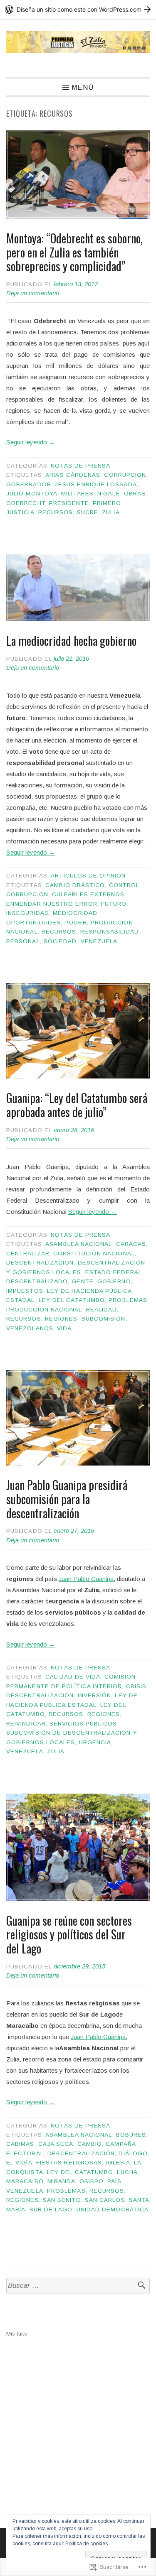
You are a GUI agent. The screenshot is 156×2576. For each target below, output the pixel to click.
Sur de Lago (51, 2210)
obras (135, 494)
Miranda (62, 2181)
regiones (61, 1319)
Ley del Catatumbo (72, 1300)
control (124, 885)
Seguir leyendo (31, 442)
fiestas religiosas (69, 2163)
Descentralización (40, 1263)
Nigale (109, 494)
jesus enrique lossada (96, 484)
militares (77, 494)
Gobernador (29, 484)
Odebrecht (26, 503)
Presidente (69, 503)
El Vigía (19, 2163)
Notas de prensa (80, 466)
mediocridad (75, 913)
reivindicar (26, 1724)
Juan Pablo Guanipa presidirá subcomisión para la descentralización (67, 1499)
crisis (136, 1686)
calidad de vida (73, 1677)
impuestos (25, 1291)
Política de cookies (87, 2544)
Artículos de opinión (88, 876)
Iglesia (118, 2163)
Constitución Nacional (94, 1254)
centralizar (28, 1254)
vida (64, 1328)
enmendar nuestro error (52, 904)
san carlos (105, 2200)
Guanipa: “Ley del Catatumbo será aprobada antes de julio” (77, 1105)
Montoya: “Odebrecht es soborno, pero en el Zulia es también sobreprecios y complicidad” (74, 252)
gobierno (114, 1281)
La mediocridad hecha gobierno (71, 641)
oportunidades (33, 923)
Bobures (131, 2135)
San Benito (62, 2200)
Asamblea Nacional (79, 1244)
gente (82, 1281)
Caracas (131, 1244)
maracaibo (25, 2181)
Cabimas (20, 2144)
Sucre (88, 512)
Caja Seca (56, 2144)
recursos (56, 512)
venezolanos (30, 1328)
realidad (102, 1310)
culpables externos (88, 894)
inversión (95, 1695)
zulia (111, 512)
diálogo (133, 2153)
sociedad (60, 941)
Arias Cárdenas (73, 475)
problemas (128, 1300)
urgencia (95, 1742)
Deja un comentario (33, 293)
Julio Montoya (32, 494)
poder (76, 923)
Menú (83, 87)
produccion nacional (44, 1310)
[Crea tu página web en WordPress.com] (78, 9)
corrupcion (125, 475)
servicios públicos (83, 1724)
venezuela (99, 941)
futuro (114, 904)
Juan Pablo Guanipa (86, 1579)
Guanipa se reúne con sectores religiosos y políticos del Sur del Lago (69, 1934)
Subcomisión (104, 1319)
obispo (92, 2181)
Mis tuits (17, 2334)
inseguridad (28, 913)
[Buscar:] (78, 2286)
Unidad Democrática (113, 2210)
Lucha (127, 2172)
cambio (90, 2144)
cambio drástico (75, 885)
